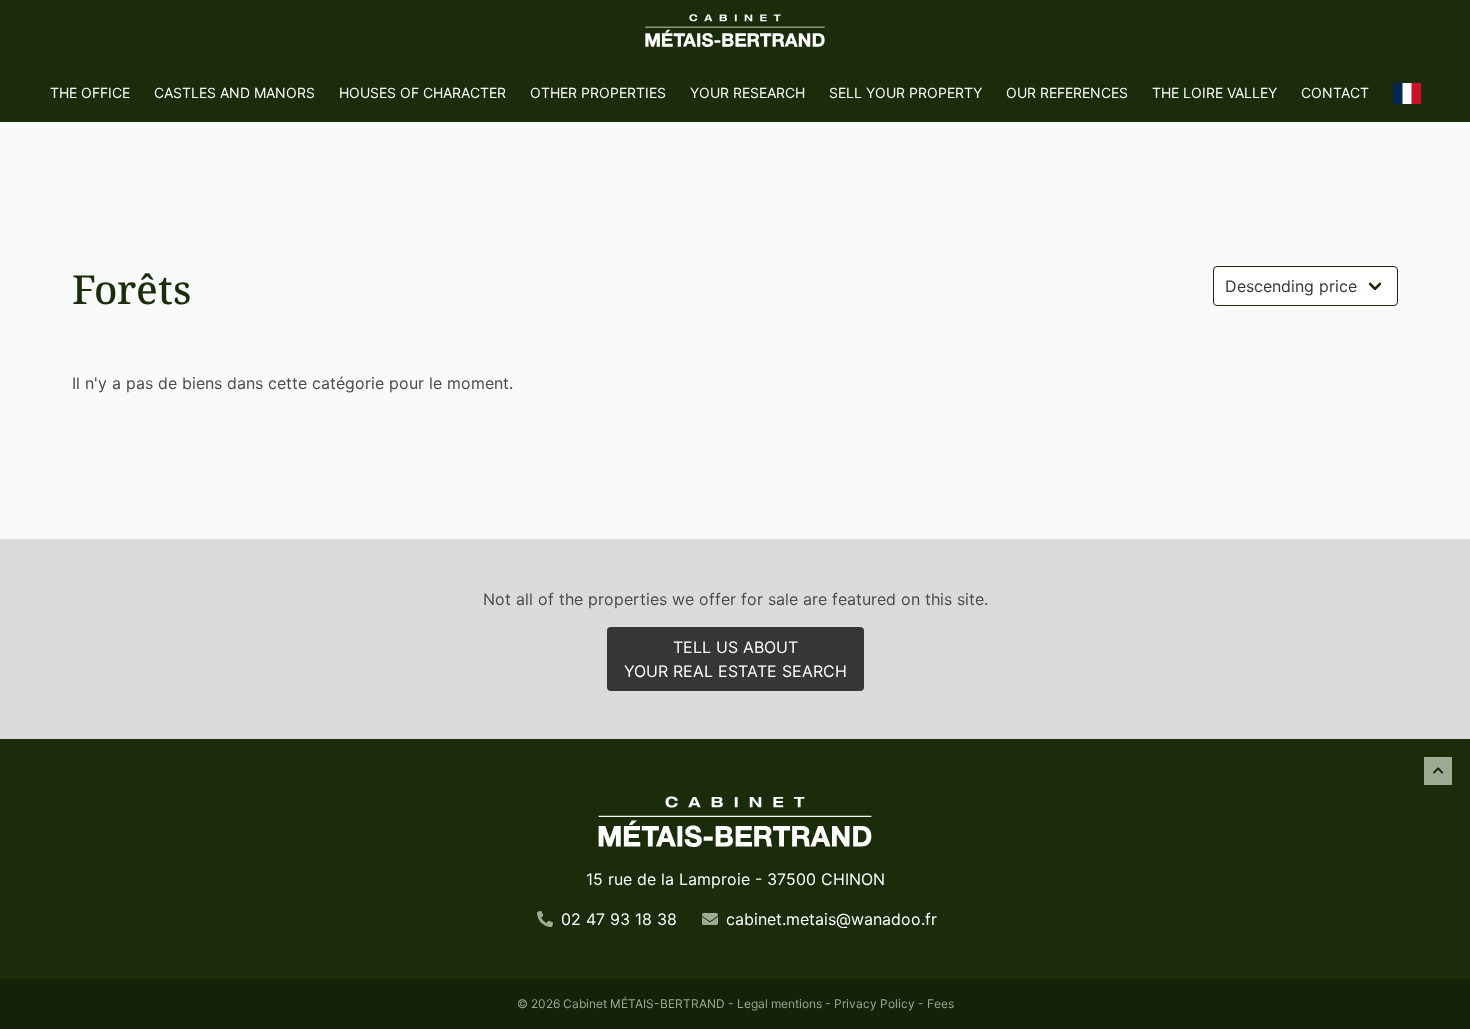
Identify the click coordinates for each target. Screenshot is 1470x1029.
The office (90, 92)
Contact (1335, 92)
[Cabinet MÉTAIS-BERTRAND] (735, 32)
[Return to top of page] (1438, 771)
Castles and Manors (234, 92)
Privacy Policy (874, 1003)
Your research (747, 92)
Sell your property (905, 92)
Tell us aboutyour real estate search (735, 659)
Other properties (598, 92)
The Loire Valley (1214, 92)
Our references (1067, 92)
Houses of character (422, 92)
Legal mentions (779, 1003)
